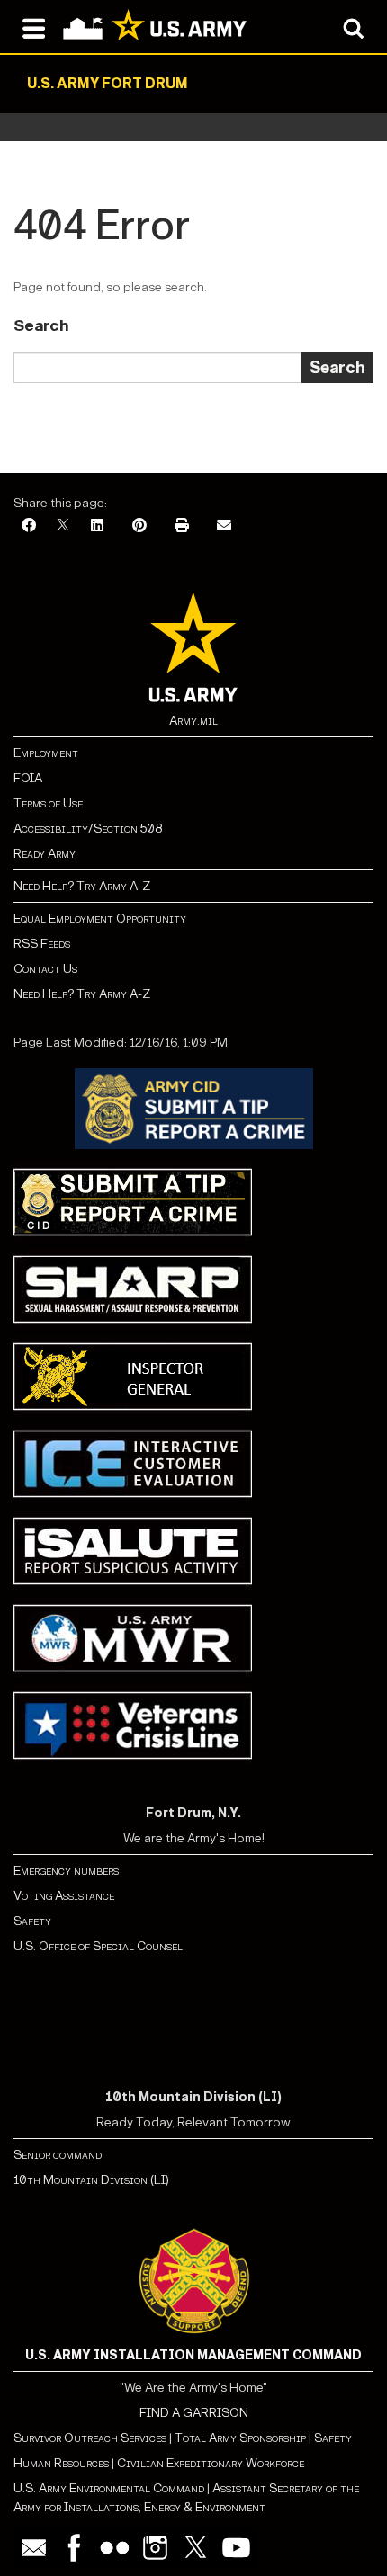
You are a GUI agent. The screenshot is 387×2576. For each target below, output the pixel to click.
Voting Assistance (64, 1896)
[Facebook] (29, 526)
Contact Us (45, 969)
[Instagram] (155, 2548)
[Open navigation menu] (34, 27)
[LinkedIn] (97, 526)
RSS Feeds (42, 944)
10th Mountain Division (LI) (91, 2180)
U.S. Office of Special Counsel (98, 1946)
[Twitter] (196, 2548)
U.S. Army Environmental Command (109, 2488)
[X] (63, 526)
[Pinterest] (139, 526)
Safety (32, 1921)
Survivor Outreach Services (90, 2438)
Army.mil (193, 721)
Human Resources (61, 2463)
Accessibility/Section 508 (88, 829)
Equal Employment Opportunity (100, 918)
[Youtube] (236, 2548)
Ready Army (45, 854)
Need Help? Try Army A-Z (82, 886)
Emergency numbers (66, 1871)
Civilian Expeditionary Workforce (211, 2463)
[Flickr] (115, 2548)
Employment (46, 753)
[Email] (224, 526)
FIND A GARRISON (194, 2413)
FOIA (28, 778)
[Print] (182, 526)
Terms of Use (48, 803)
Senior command (58, 2155)
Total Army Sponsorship (240, 2438)
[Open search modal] (353, 27)
